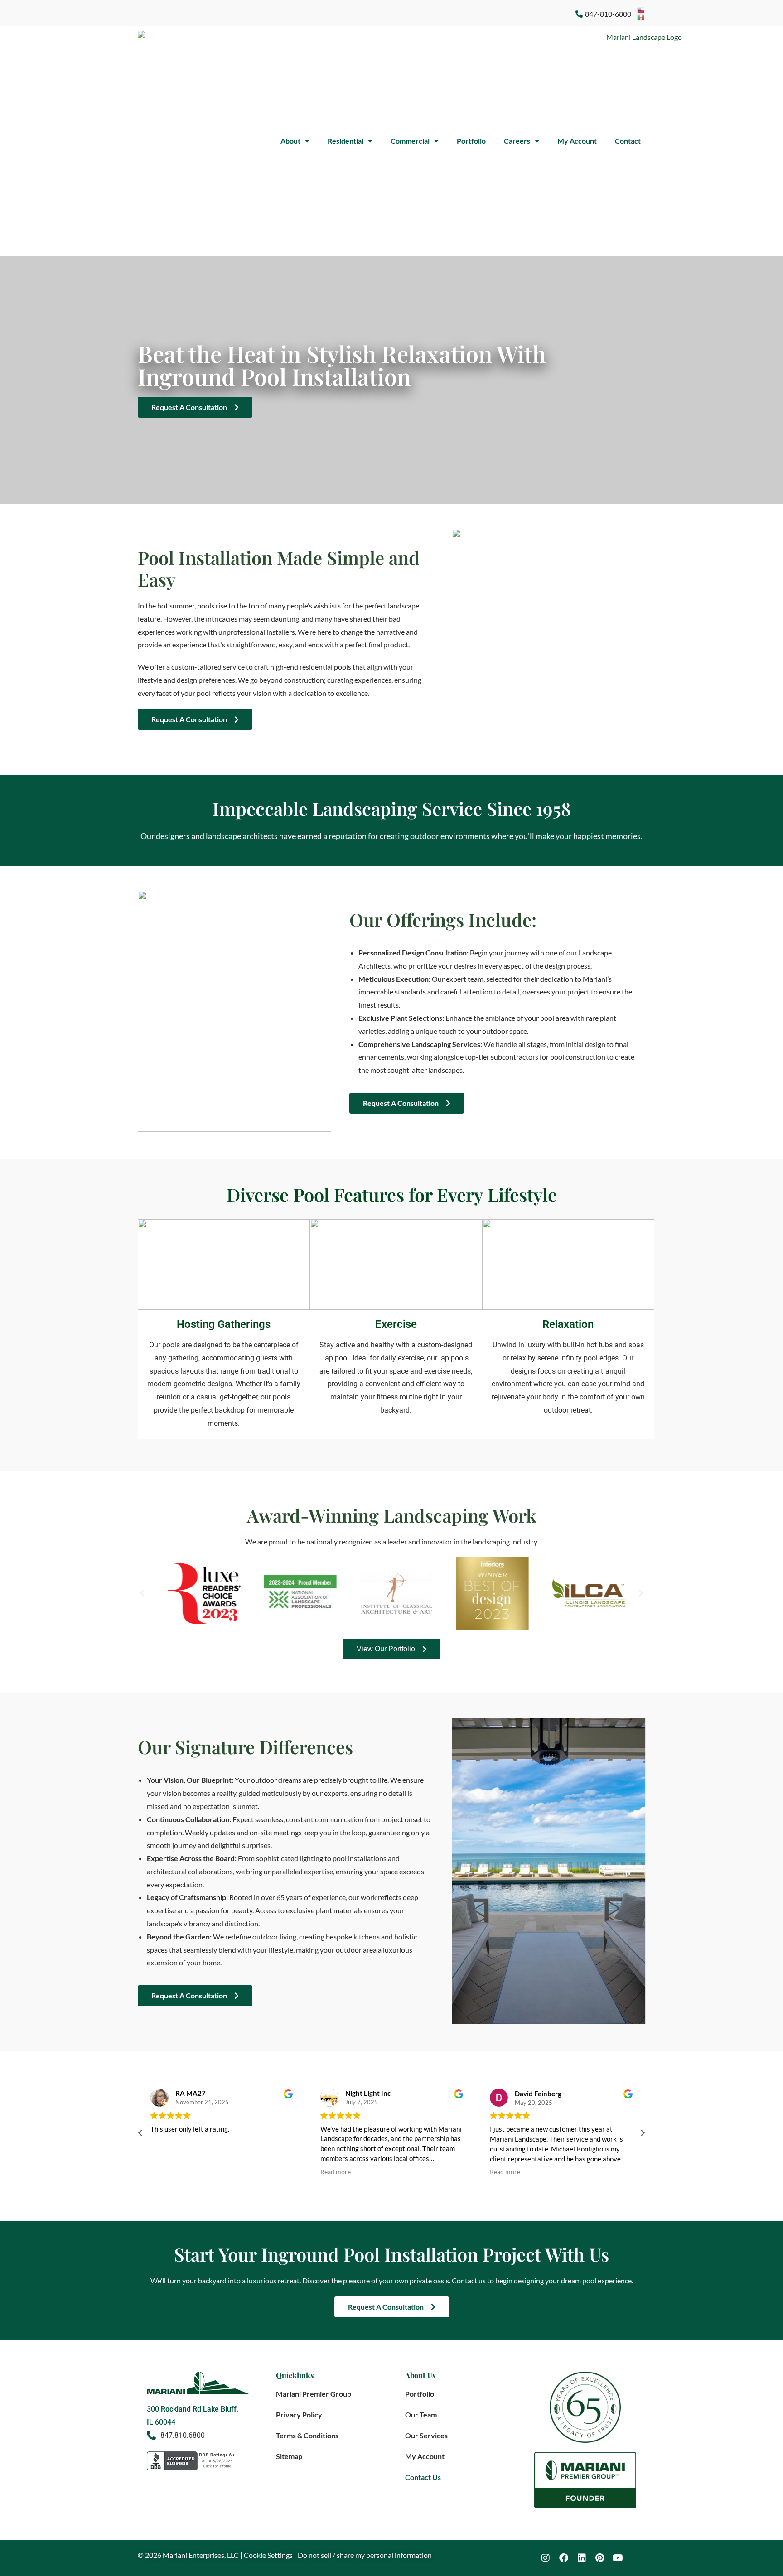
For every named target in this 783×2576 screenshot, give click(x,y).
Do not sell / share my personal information (365, 2555)
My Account (577, 141)
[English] (641, 10)
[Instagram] (546, 2558)
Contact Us (423, 2477)
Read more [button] (336, 2172)
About (290, 141)
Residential (346, 141)
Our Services (426, 2435)
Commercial (410, 141)
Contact (628, 141)
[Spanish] (641, 18)
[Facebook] (564, 2558)
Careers (517, 141)
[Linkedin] (582, 2558)
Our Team (421, 2414)
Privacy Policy (299, 2414)
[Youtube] (618, 2558)
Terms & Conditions (307, 2435)
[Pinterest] (600, 2558)
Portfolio (471, 141)
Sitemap (289, 2456)
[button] (142, 1593)
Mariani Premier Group (314, 2394)
